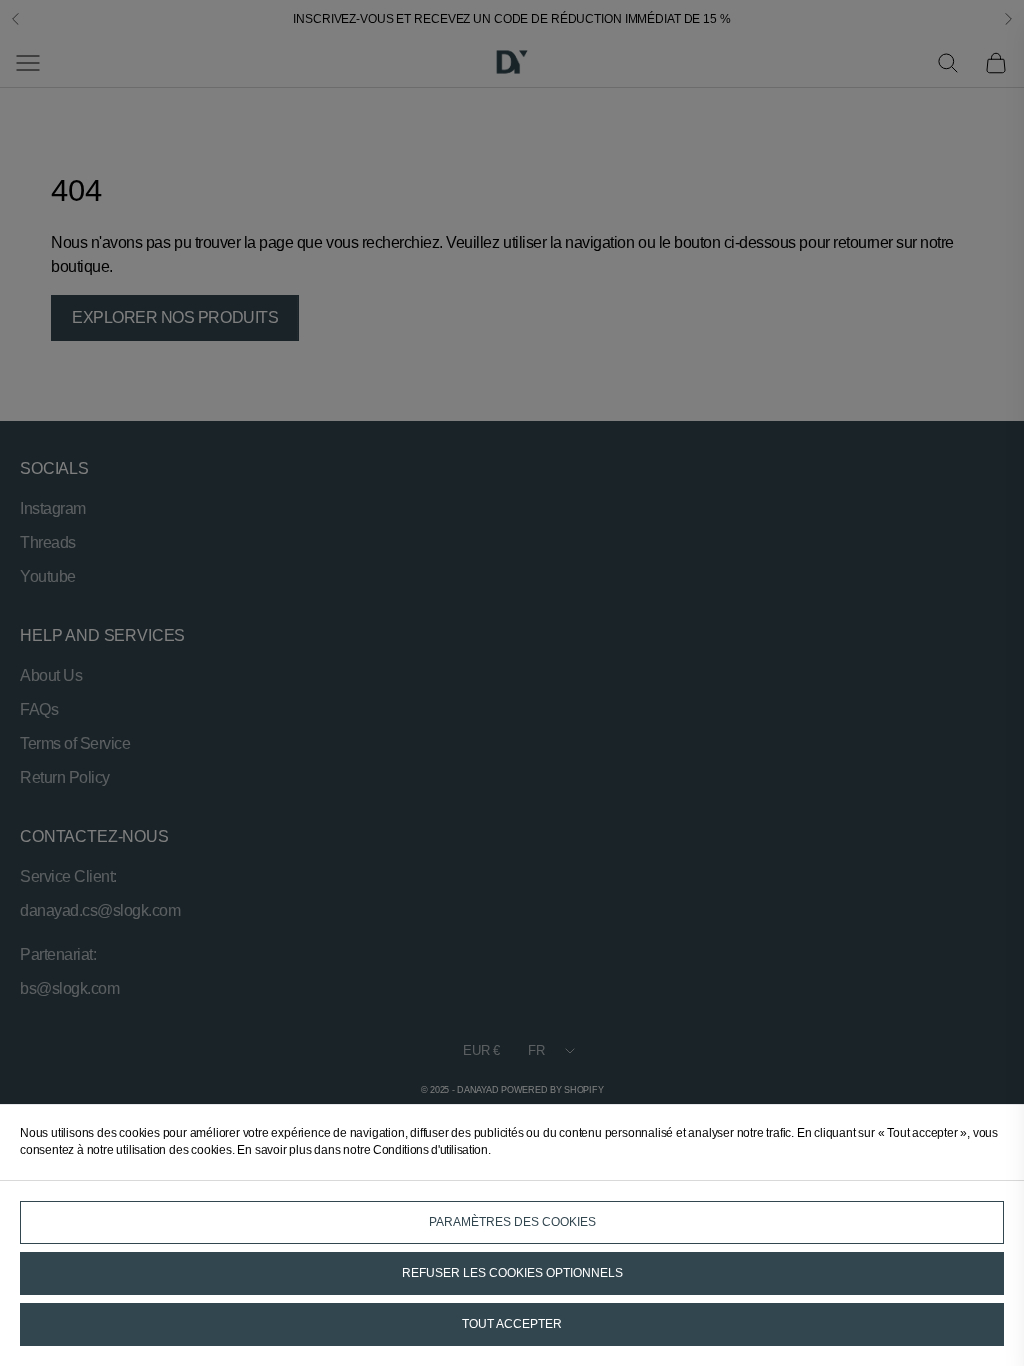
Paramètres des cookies (512, 1222)
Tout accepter (512, 1324)
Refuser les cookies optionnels (512, 1273)
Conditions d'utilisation (430, 1150)
